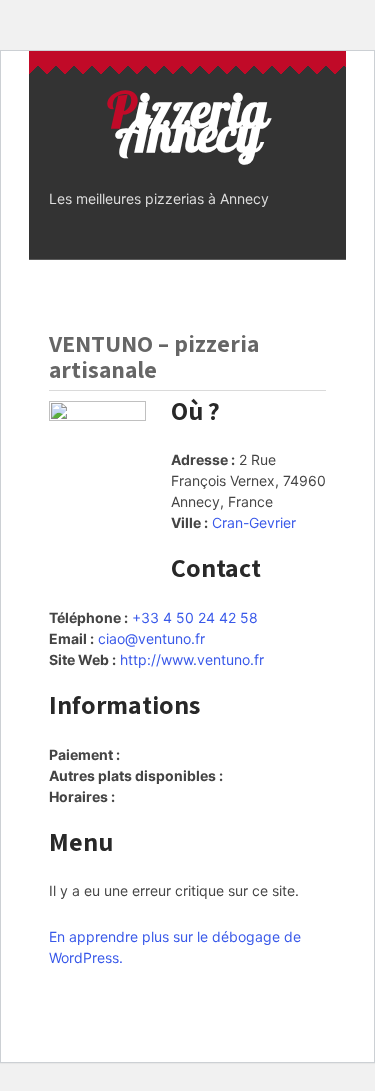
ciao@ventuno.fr (151, 638)
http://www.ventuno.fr (192, 659)
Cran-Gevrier (254, 522)
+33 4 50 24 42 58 (195, 617)
